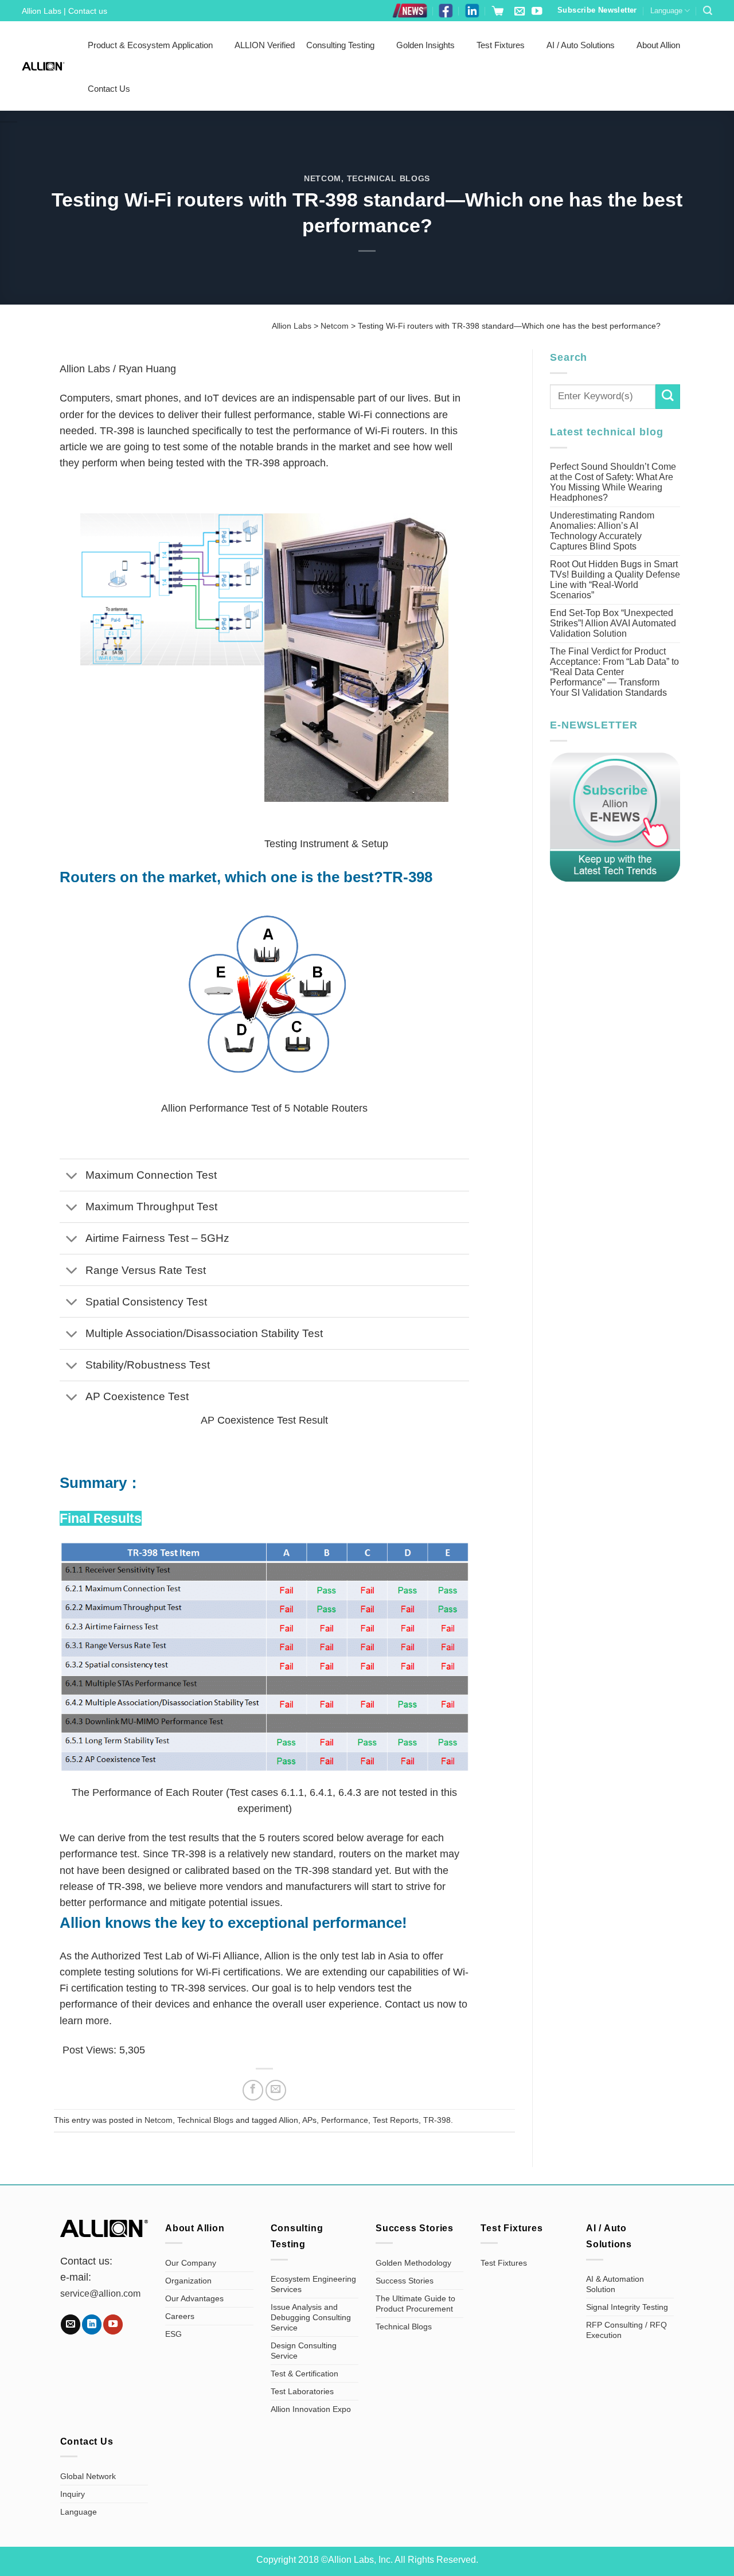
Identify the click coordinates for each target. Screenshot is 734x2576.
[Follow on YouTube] (537, 12)
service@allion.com (100, 2294)
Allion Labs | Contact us (65, 11)
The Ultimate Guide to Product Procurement (415, 2304)
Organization (188, 2281)
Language (666, 11)
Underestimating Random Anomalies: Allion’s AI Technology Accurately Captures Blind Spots (602, 531)
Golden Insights (425, 45)
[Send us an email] (520, 12)
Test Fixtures (501, 45)
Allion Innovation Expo (311, 2409)
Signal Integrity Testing (627, 2307)
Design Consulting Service (304, 2351)
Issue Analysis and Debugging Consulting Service (311, 2317)
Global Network (88, 2476)
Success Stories (405, 2281)
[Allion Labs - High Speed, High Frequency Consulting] (43, 66)
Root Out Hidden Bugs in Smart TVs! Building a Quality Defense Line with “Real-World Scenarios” (615, 580)
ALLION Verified (265, 45)
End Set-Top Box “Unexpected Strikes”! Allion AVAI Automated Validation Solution (613, 623)
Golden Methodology (413, 2263)
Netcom (323, 178)
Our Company (191, 2263)
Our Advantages (194, 2298)
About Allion (658, 45)
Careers (180, 2316)
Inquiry (73, 2494)
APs (309, 2120)
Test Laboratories (302, 2391)
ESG (173, 2334)
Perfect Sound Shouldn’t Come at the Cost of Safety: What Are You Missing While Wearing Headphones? (613, 482)
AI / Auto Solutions (581, 45)
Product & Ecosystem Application (150, 45)
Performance (345, 2120)
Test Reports (396, 2120)
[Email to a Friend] (276, 2090)
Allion (288, 2120)
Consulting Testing (340, 45)
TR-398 (437, 2120)
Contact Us (109, 89)
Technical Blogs (389, 178)
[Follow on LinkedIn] (92, 2324)
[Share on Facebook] (253, 2090)
